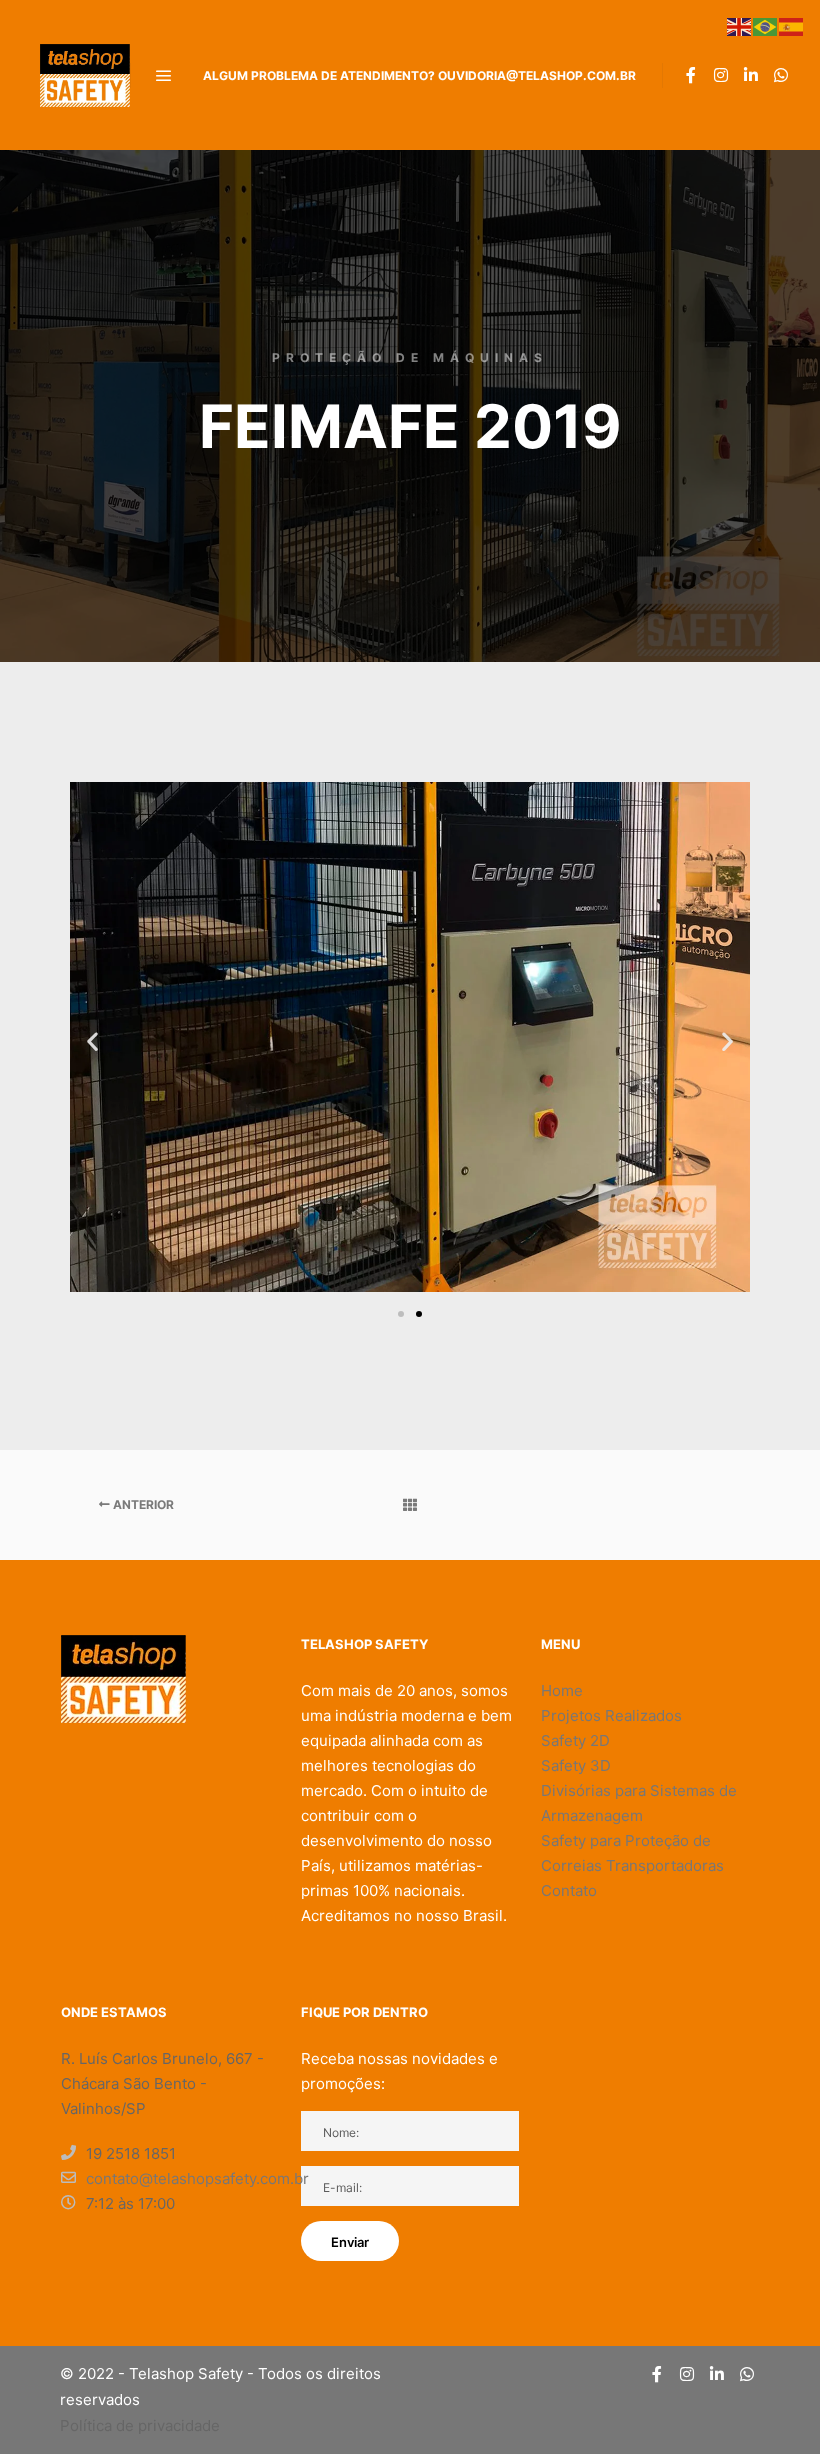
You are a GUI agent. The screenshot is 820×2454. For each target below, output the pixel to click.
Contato (569, 1890)
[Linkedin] (751, 75)
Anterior (142, 1504)
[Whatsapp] (781, 75)
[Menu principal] (164, 76)
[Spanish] (792, 25)
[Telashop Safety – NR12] (85, 75)
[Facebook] (691, 75)
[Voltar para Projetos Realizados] (409, 1505)
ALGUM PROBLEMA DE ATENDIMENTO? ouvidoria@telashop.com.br (419, 75)
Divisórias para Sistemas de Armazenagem (639, 1803)
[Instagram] (721, 75)
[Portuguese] (766, 25)
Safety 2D (575, 1740)
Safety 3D (576, 1765)
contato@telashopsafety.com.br (182, 2178)
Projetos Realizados (611, 1715)
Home (562, 1690)
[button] (92, 1040)
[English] (740, 25)
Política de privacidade (140, 2425)
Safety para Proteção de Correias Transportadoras (632, 1853)
